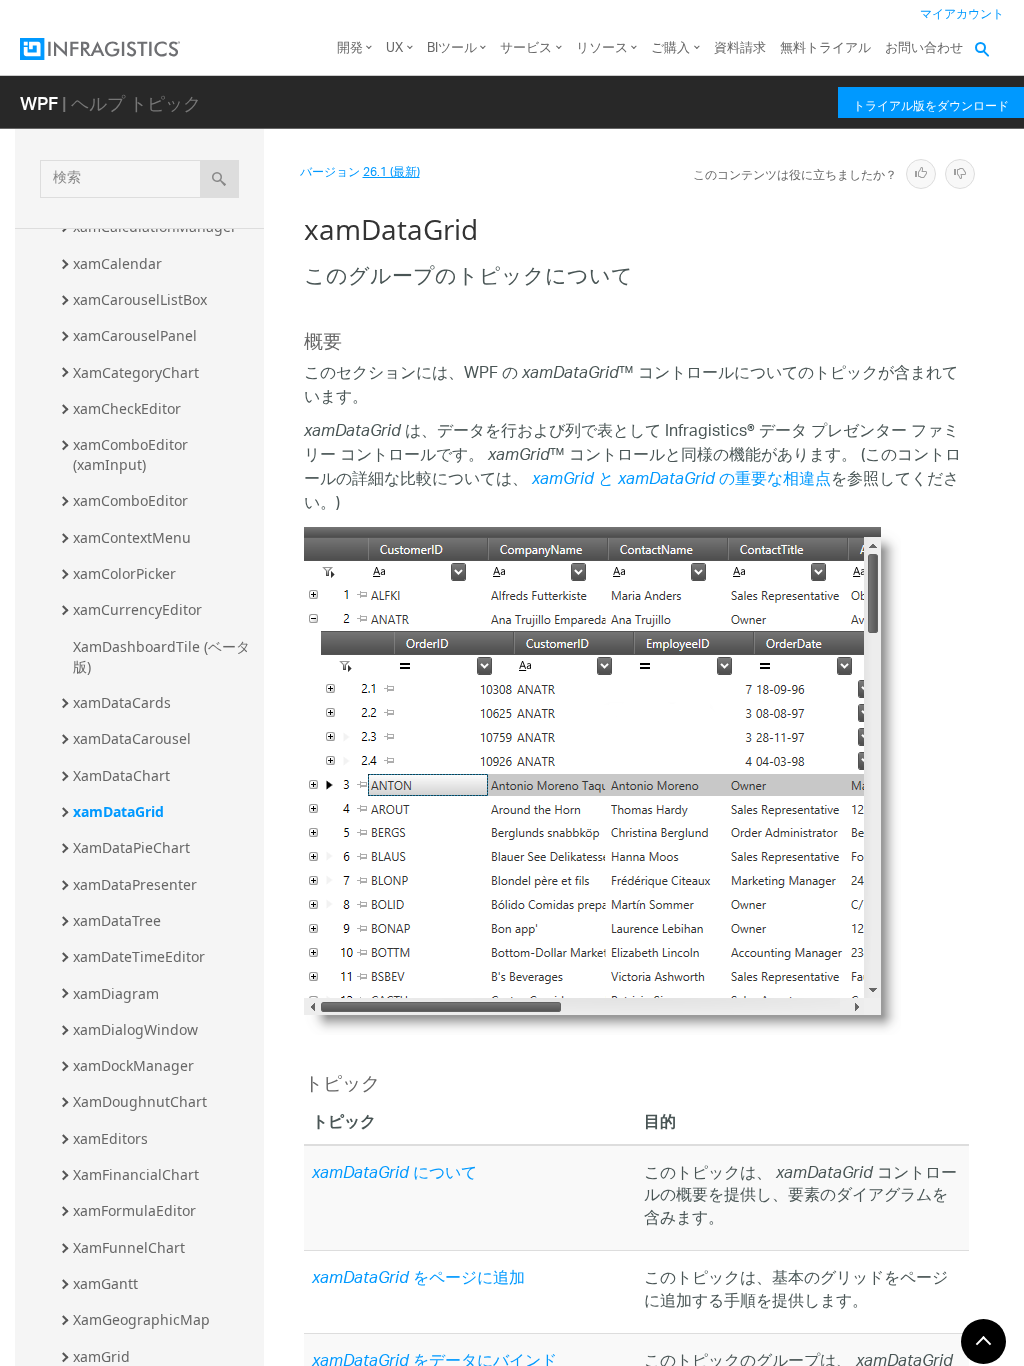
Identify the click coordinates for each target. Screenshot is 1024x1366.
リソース (602, 48)
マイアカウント (962, 14)
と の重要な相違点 (681, 480)
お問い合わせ (924, 48)
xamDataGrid (118, 811)
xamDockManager (133, 1065)
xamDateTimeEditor (139, 956)
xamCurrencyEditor (137, 609)
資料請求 (740, 48)
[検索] (219, 179)
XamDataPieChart (131, 847)
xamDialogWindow (135, 1029)
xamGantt (105, 1283)
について (394, 1174)
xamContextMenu (132, 537)
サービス (526, 48)
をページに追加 (418, 1279)
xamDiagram (116, 993)
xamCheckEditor (127, 408)
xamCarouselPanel (135, 335)
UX (394, 48)
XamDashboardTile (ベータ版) (161, 656)
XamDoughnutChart (140, 1101)
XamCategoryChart (136, 372)
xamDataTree (117, 920)
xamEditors (110, 1138)
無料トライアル (825, 48)
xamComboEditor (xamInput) (132, 454)
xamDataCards (122, 702)
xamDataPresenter (135, 884)
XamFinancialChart (136, 1174)
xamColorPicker (124, 573)
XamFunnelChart (129, 1247)
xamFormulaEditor (134, 1210)
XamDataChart (121, 775)
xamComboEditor (130, 500)
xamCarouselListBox (140, 299)
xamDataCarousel (132, 738)
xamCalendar (117, 263)
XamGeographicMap (141, 1319)
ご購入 (670, 48)
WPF (39, 102)
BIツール (452, 48)
